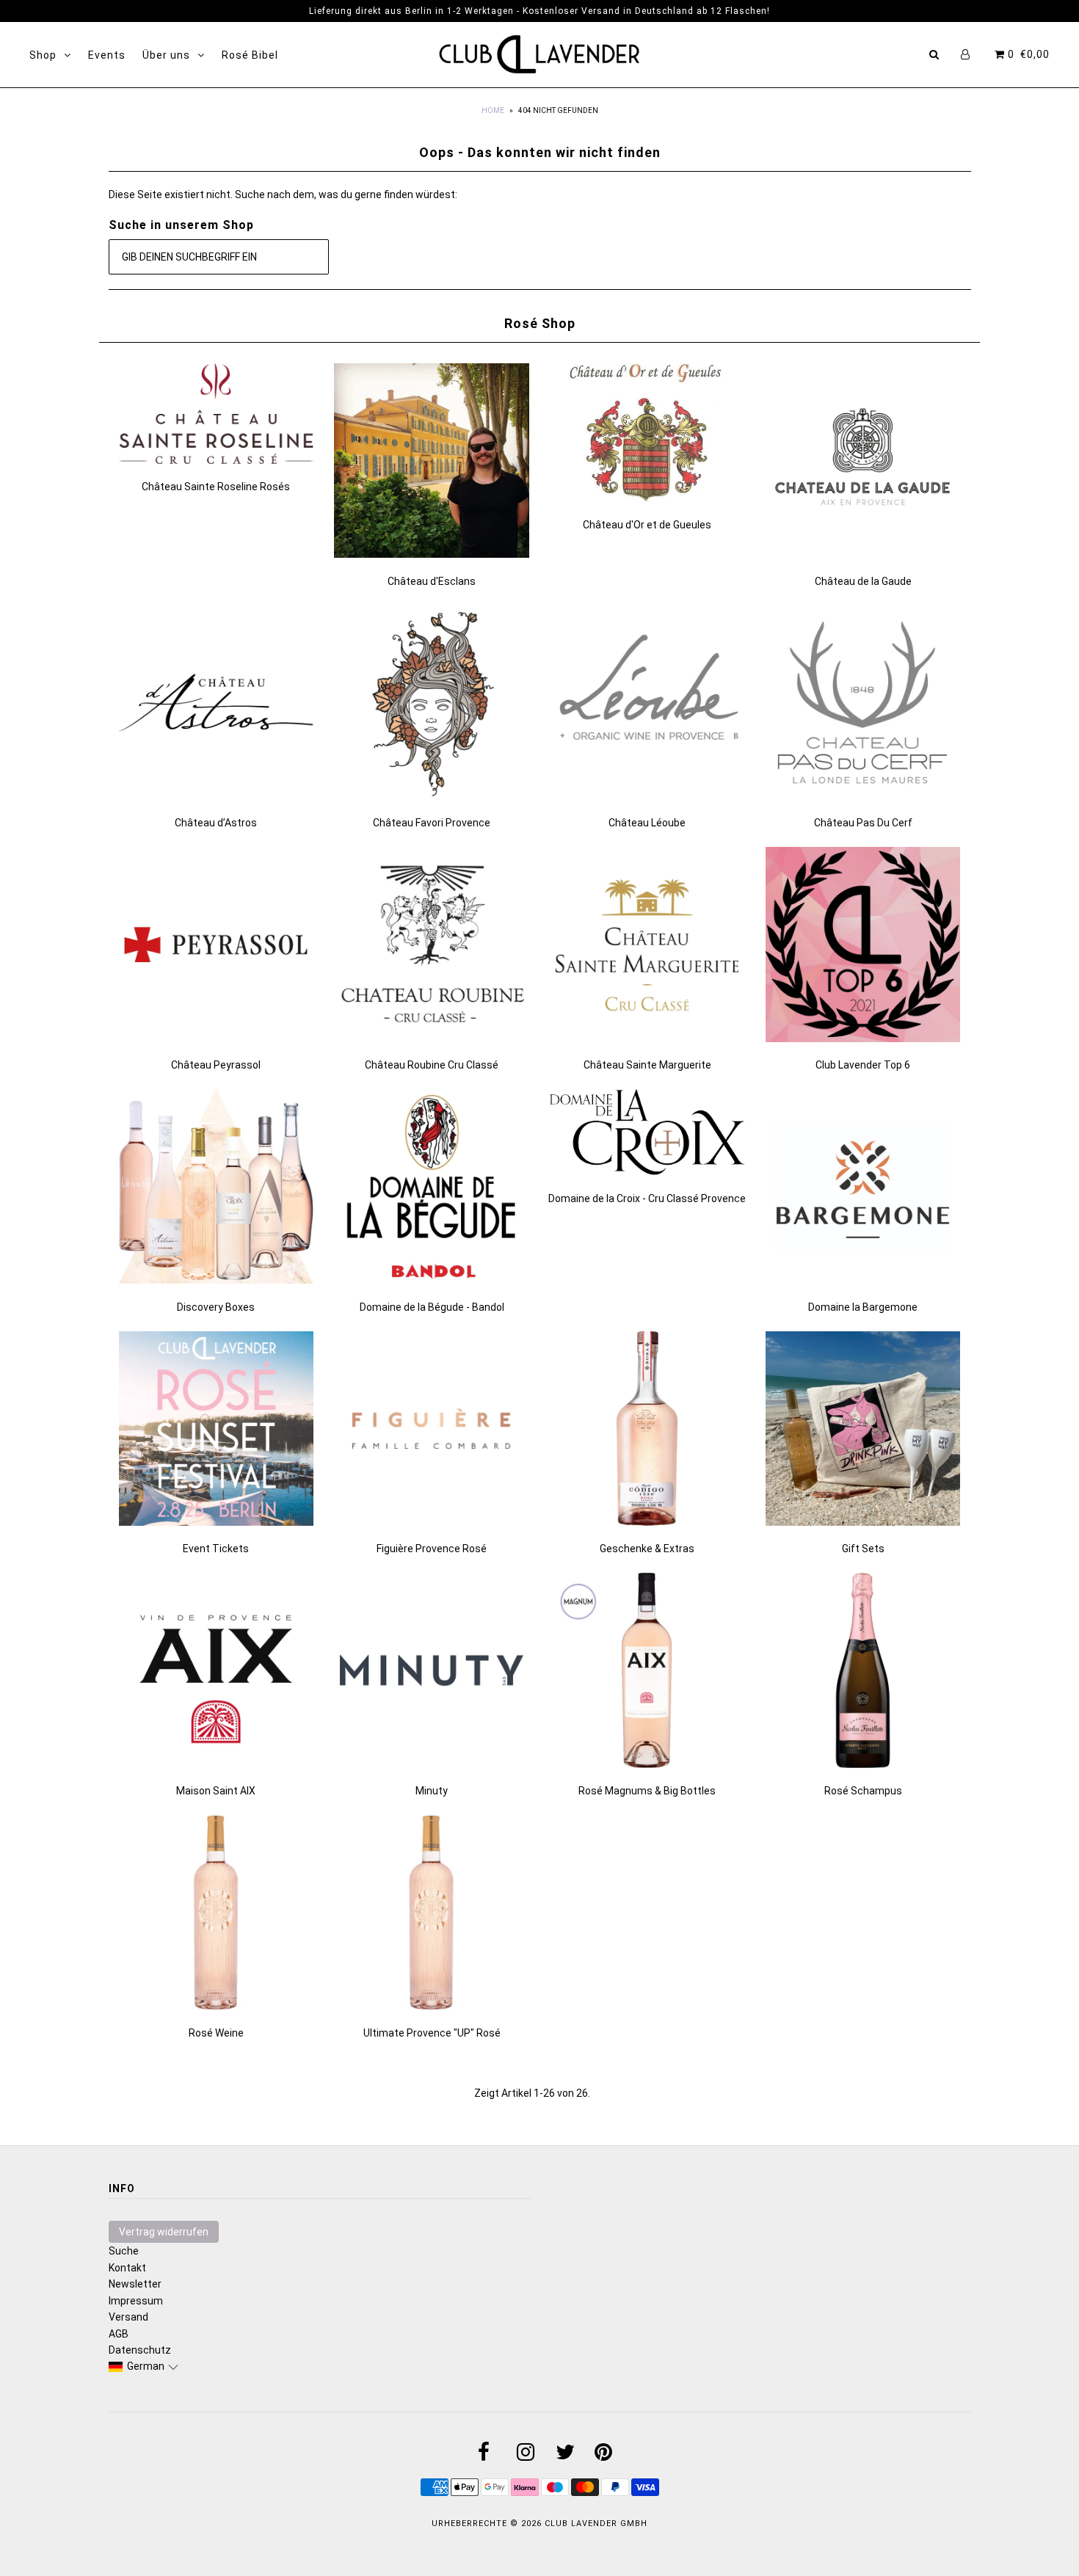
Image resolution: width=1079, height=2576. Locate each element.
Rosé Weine (216, 2033)
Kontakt (127, 2268)
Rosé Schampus (863, 1791)
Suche (124, 2251)
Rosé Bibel (250, 55)
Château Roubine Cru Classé (432, 1065)
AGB (119, 2334)
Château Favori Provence (432, 823)
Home (493, 110)
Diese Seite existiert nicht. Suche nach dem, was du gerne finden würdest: (283, 194)
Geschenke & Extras (647, 1549)
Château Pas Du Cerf (863, 823)
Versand (128, 2317)
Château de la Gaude (863, 581)
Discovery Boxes (216, 1307)
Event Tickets (216, 1549)
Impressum (136, 2301)
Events (107, 55)
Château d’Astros (216, 823)
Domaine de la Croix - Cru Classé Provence (647, 1198)
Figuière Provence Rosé (432, 1549)
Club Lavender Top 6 (863, 1065)
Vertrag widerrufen (164, 2232)
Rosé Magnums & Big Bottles (647, 1791)
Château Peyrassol (216, 1065)
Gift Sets (863, 1549)
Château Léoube (647, 823)
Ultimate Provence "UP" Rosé (432, 2033)
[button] (144, 2366)
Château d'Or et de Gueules (647, 525)
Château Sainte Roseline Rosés (216, 487)
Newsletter (135, 2284)
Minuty (432, 1791)
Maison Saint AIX (216, 1791)
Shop (43, 55)
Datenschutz (140, 2350)
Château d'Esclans (432, 581)
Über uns (166, 55)
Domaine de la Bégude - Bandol (432, 1307)
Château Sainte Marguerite (647, 1065)
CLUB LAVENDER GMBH (596, 2524)
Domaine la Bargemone (863, 1307)
